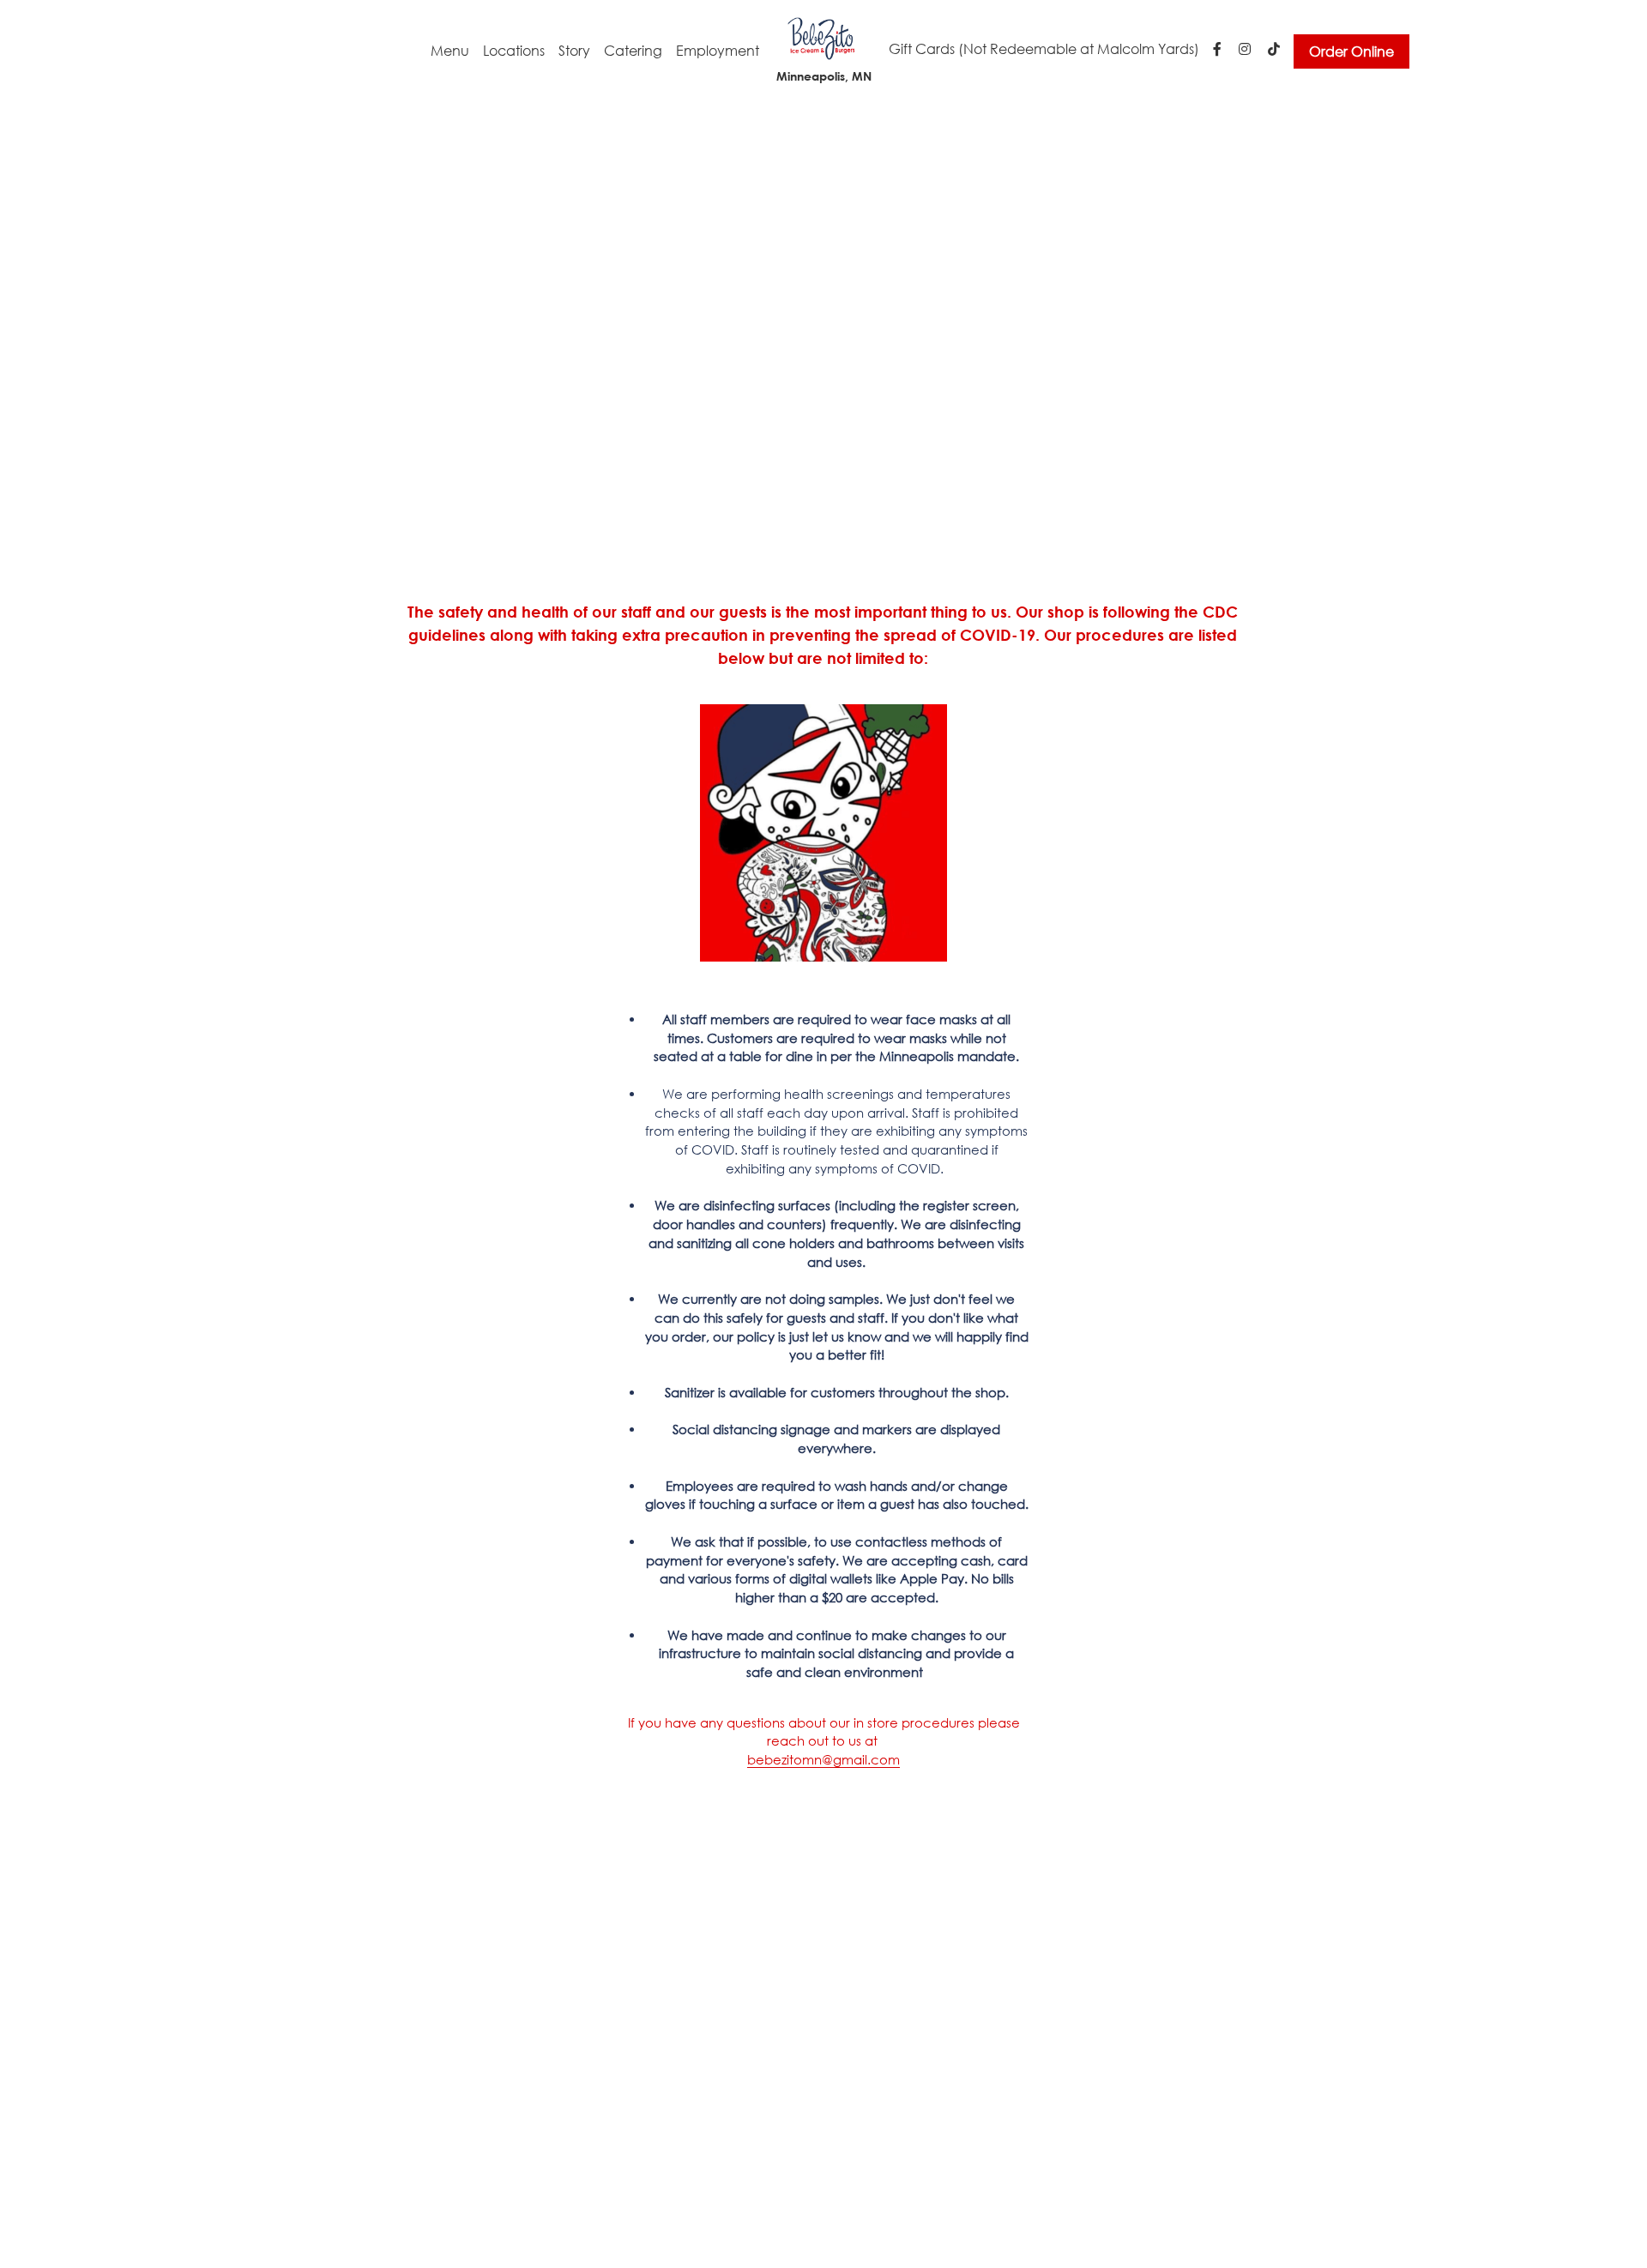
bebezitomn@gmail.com (823, 1759)
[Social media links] (1217, 49)
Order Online (1351, 51)
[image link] (823, 37)
